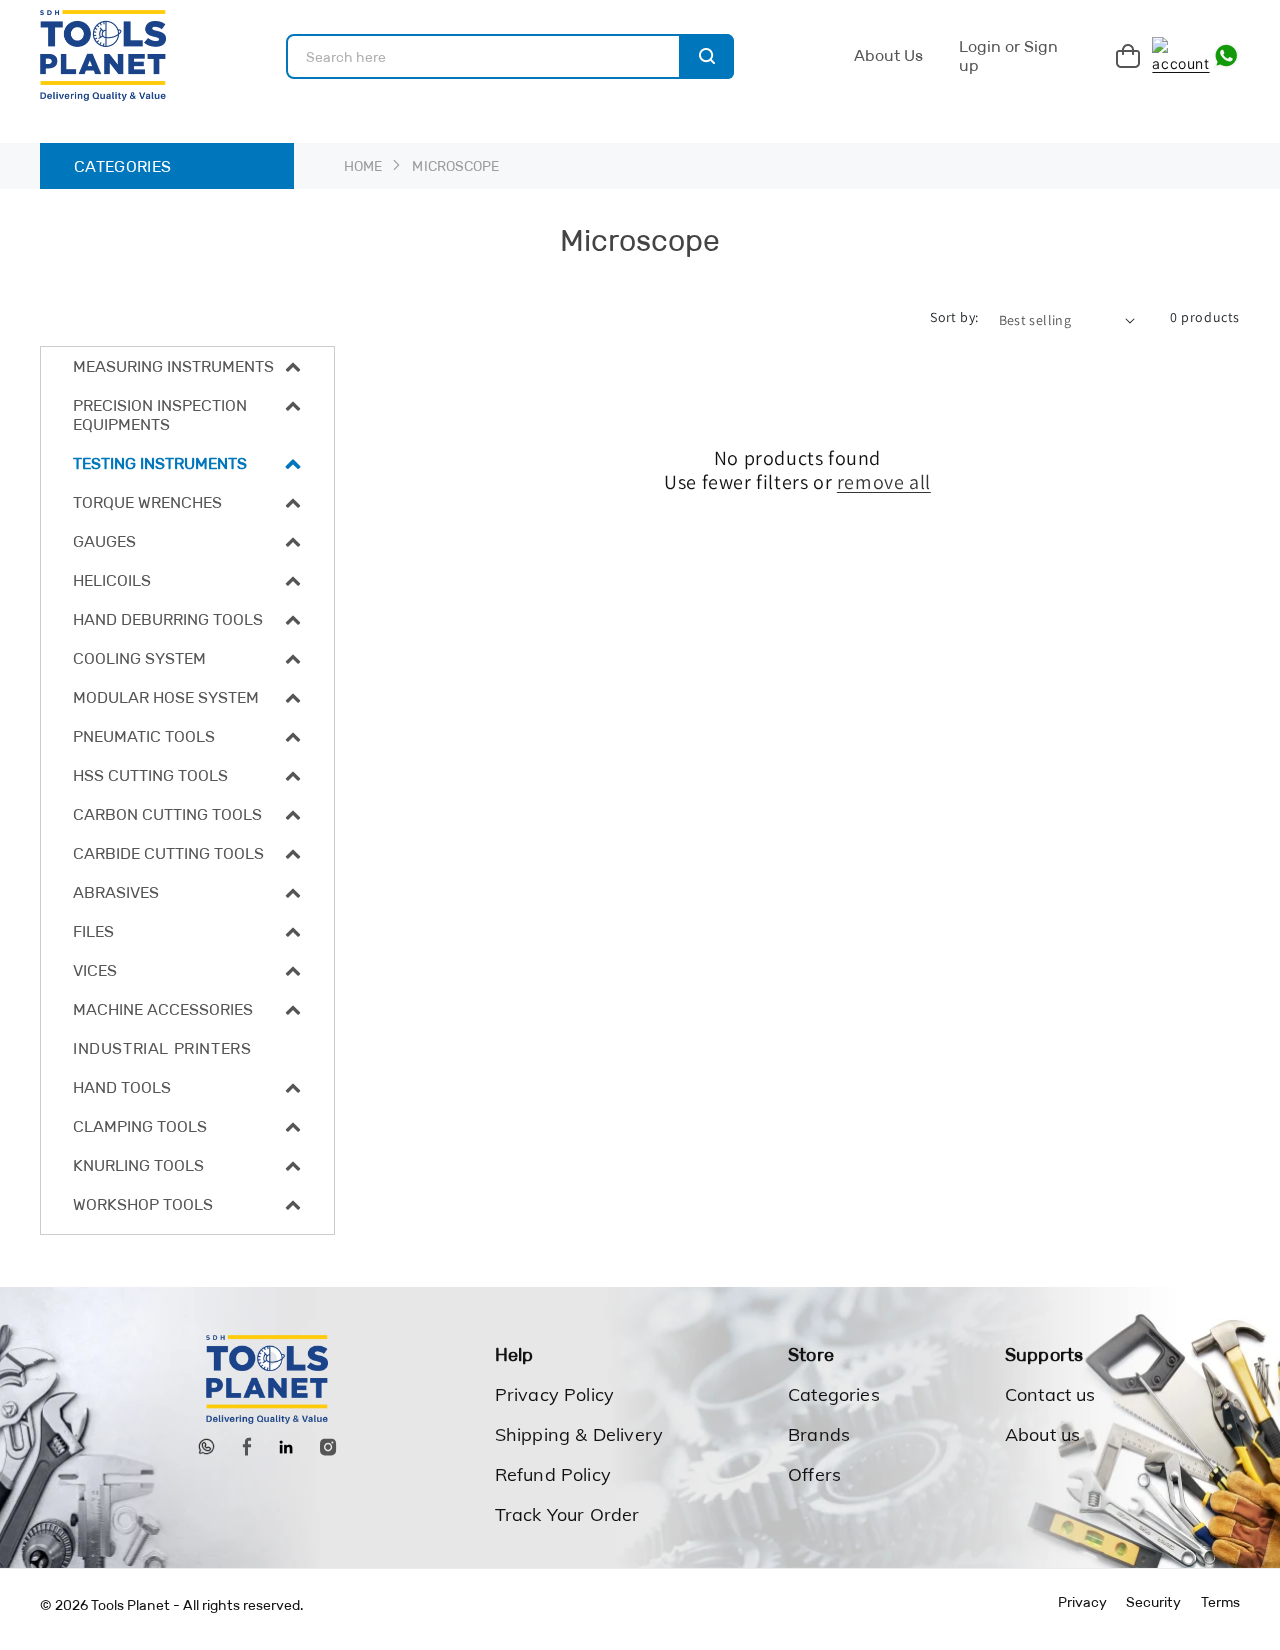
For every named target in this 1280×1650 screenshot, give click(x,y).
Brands (819, 1434)
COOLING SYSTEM (139, 658)
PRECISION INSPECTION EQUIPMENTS (160, 415)
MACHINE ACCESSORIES (163, 1009)
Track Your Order (567, 1514)
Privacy (1082, 1602)
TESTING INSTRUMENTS (160, 463)
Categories (834, 1394)
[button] (187, 366)
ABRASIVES (116, 892)
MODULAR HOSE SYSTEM (166, 697)
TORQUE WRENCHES (147, 502)
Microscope (455, 166)
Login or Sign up (1008, 55)
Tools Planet (130, 1605)
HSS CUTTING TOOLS (150, 775)
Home (363, 166)
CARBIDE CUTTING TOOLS (168, 853)
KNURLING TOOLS (138, 1165)
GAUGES (104, 541)
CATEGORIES (122, 166)
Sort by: (954, 317)
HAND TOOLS (122, 1087)
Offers (814, 1474)
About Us (888, 55)
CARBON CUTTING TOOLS (167, 814)
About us (1042, 1434)
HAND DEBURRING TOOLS (168, 619)
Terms (1220, 1602)
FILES (93, 931)
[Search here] (706, 56)
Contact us (1050, 1394)
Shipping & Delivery (579, 1434)
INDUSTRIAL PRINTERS (162, 1048)
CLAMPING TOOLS (140, 1126)
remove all (884, 482)
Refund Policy (553, 1474)
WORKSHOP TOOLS (143, 1204)
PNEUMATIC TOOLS (144, 736)
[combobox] (510, 56)
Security (1153, 1602)
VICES (95, 970)
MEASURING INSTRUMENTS (173, 366)
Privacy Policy (555, 1394)
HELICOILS (112, 580)
